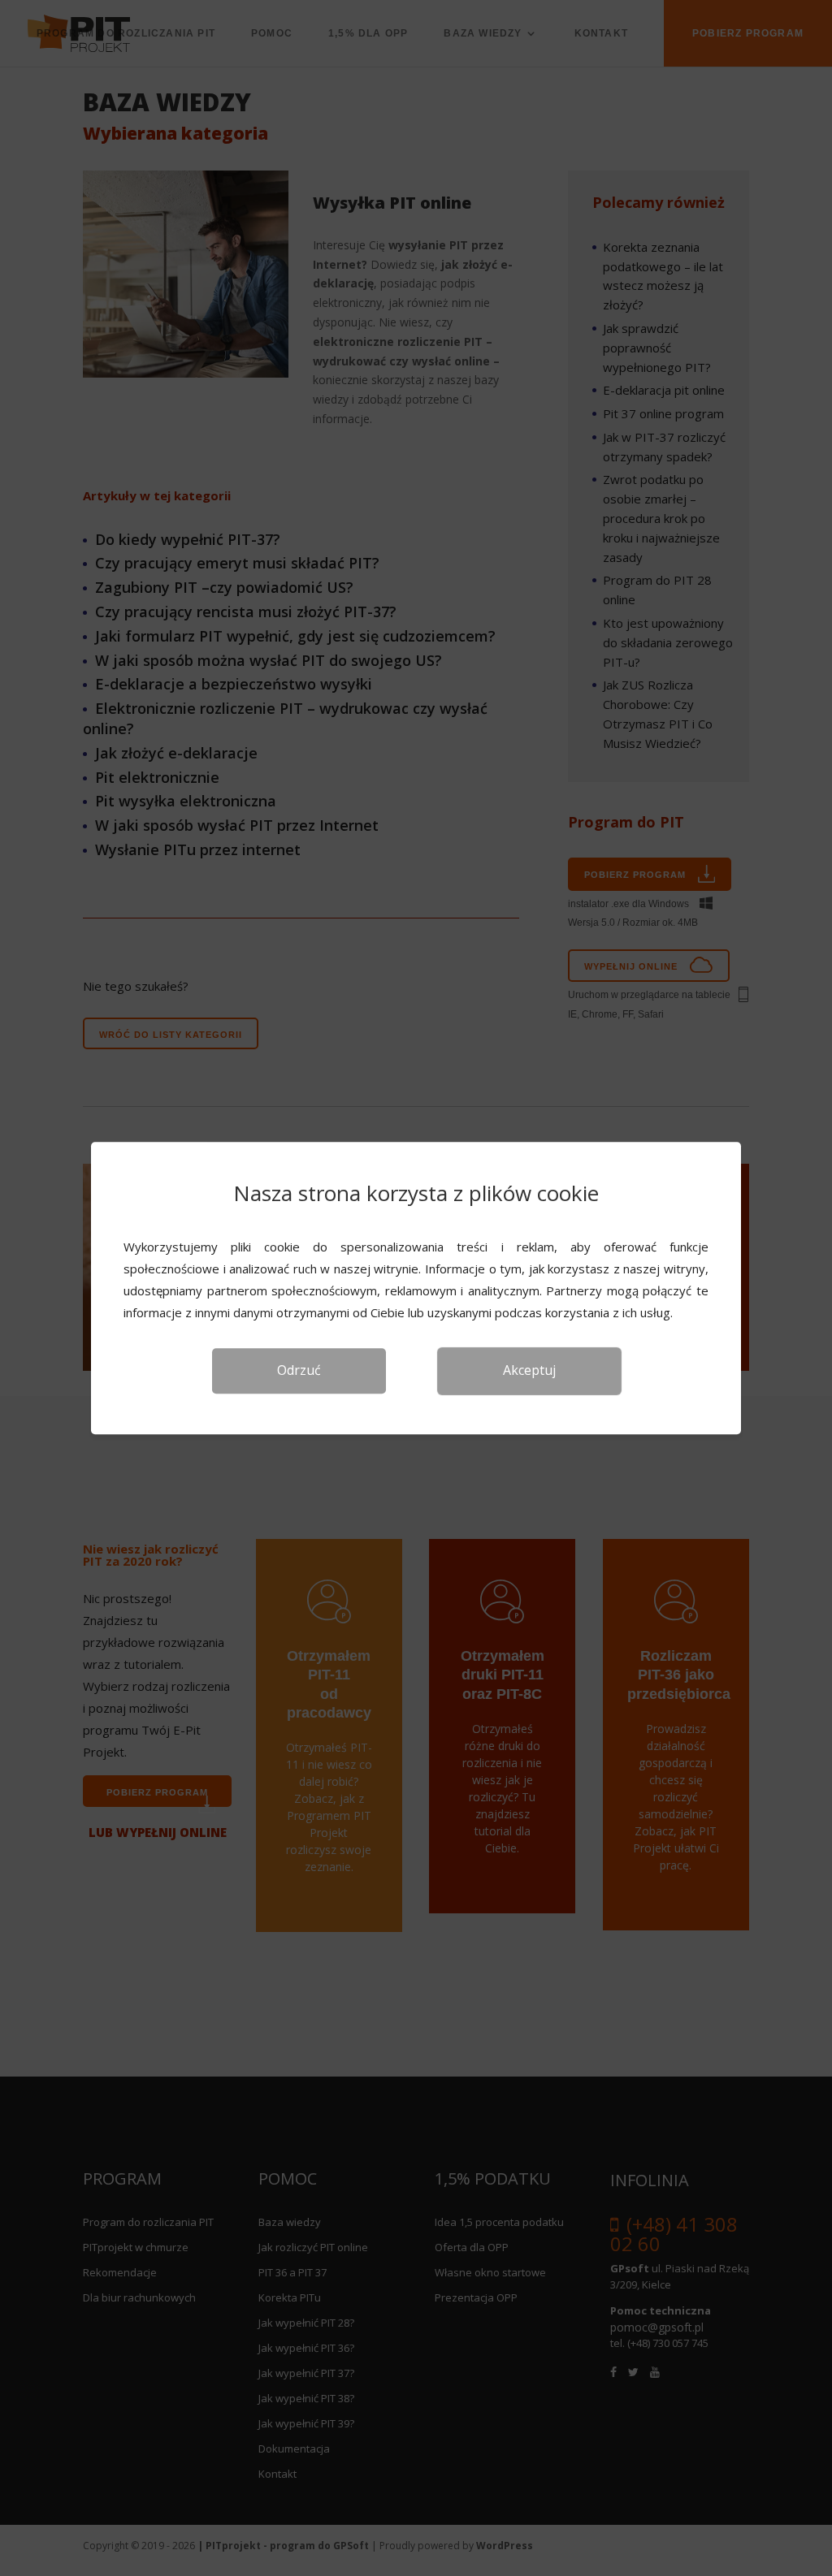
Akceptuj (529, 1370)
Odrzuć (299, 1370)
